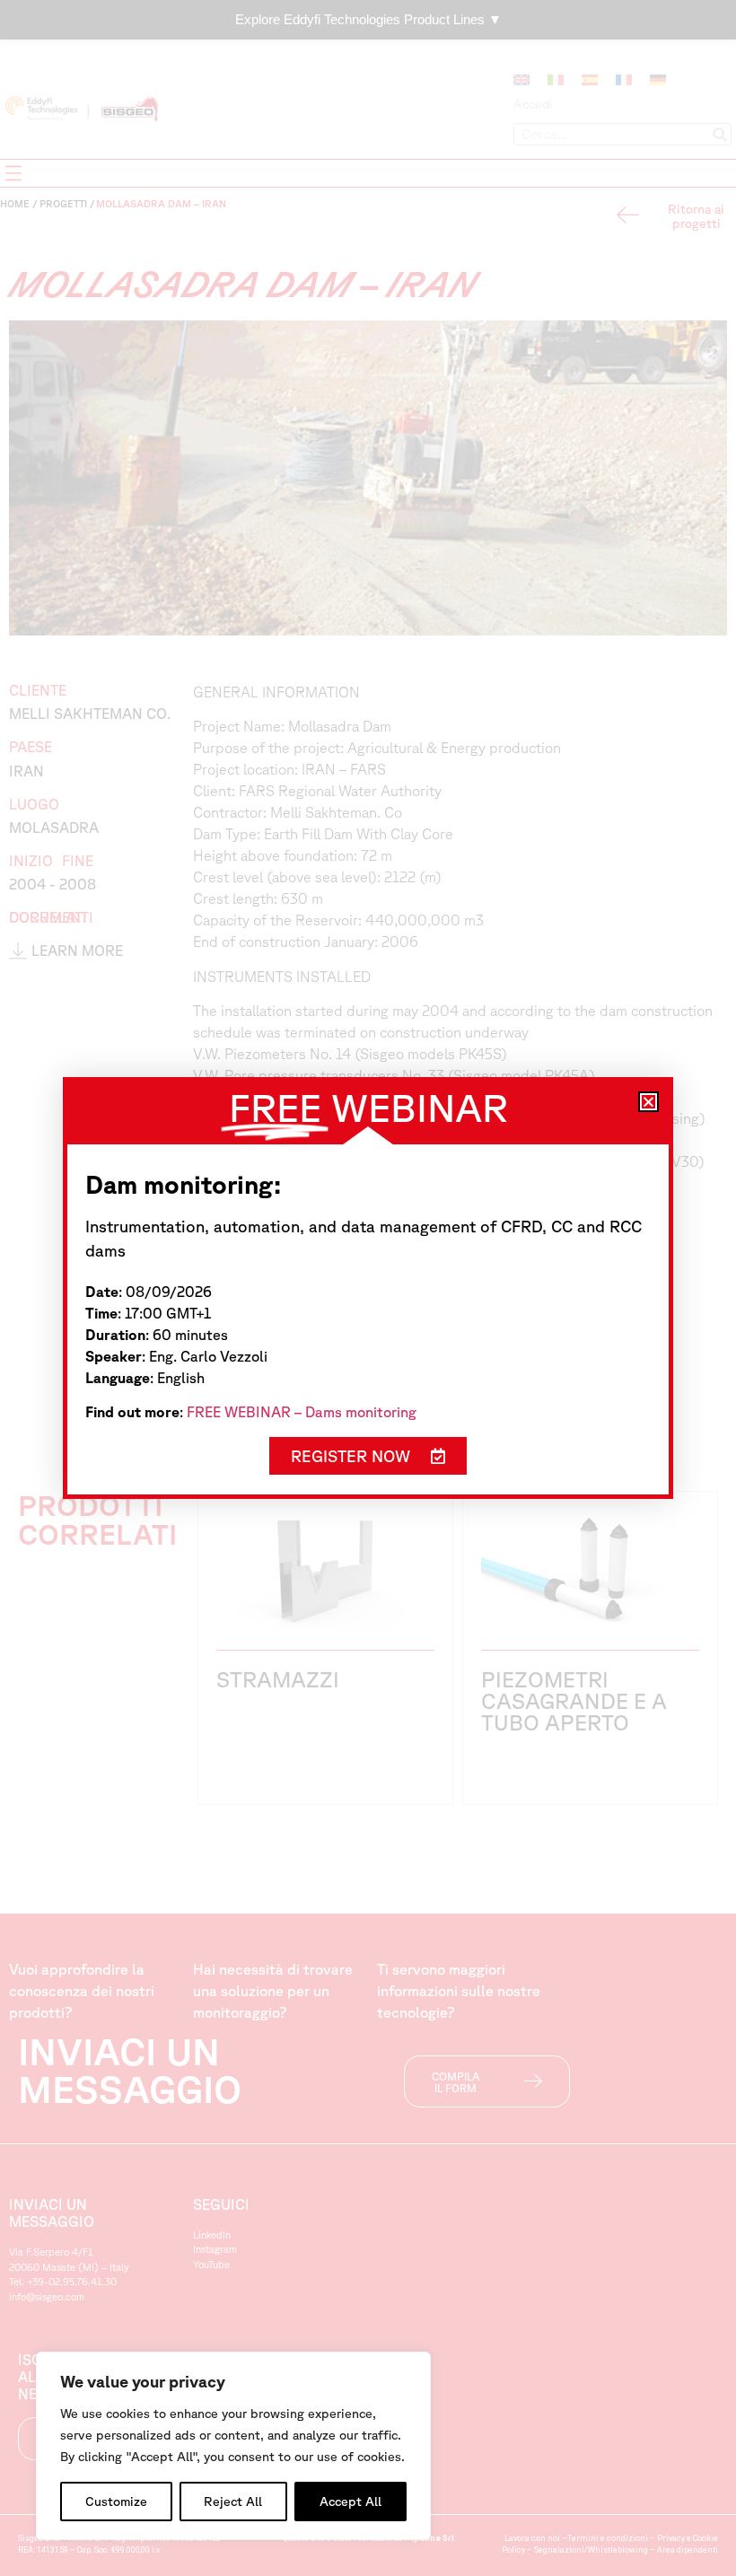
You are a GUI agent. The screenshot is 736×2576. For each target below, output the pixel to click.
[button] (648, 1102)
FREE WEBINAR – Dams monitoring (302, 1412)
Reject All (233, 2502)
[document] (368, 1288)
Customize (116, 2502)
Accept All (350, 2502)
